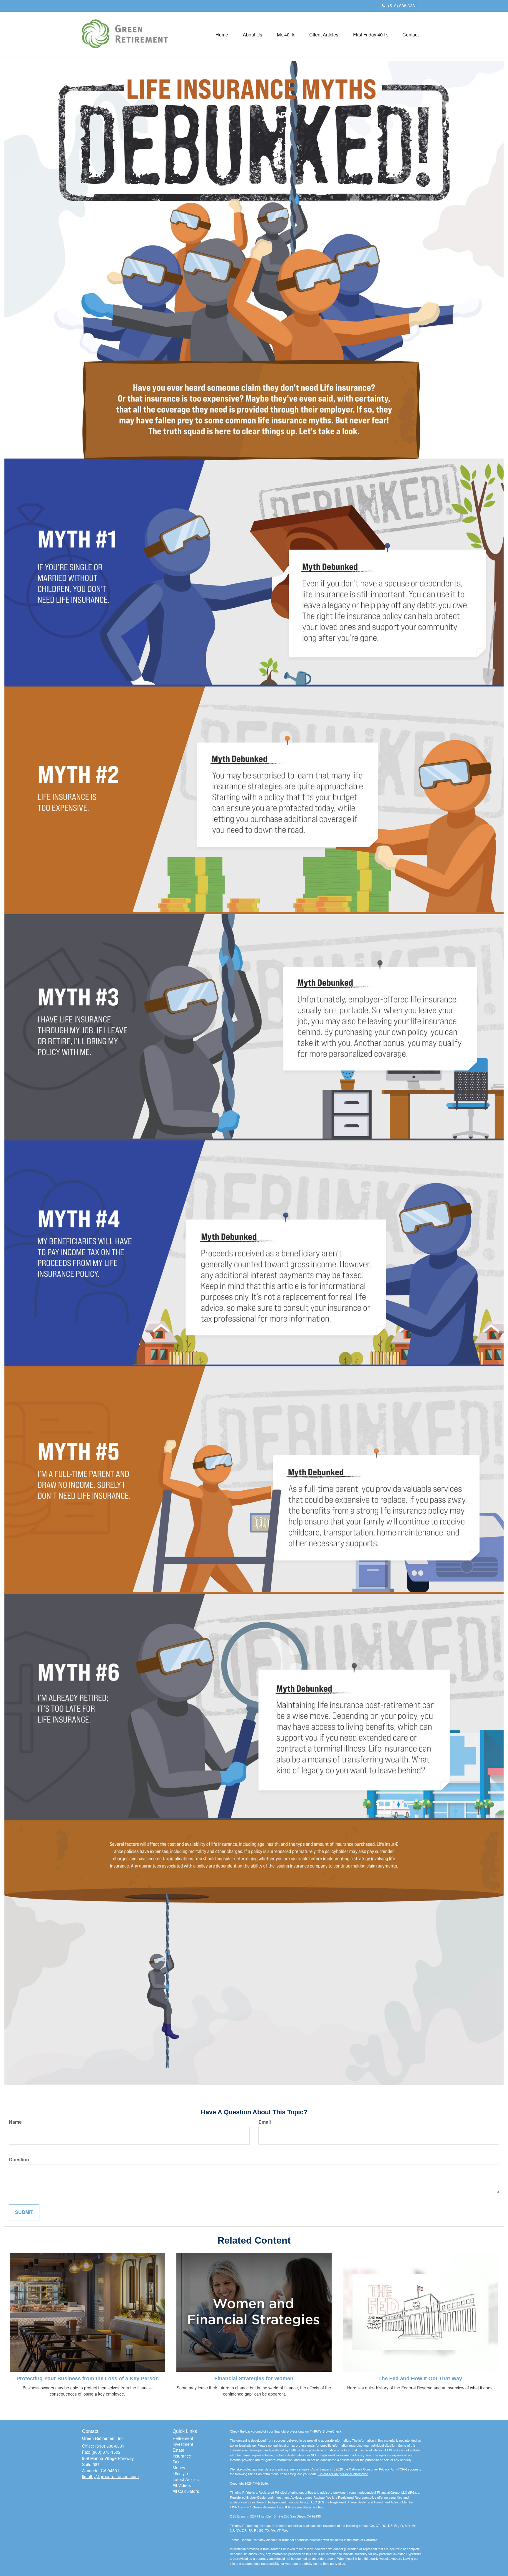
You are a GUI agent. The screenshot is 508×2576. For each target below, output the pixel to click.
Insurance (182, 2456)
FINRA (235, 2507)
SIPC (247, 2507)
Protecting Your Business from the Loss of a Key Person (88, 2379)
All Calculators (186, 2491)
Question (19, 2160)
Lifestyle (180, 2473)
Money (179, 2468)
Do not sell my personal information (343, 2474)
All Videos (182, 2485)
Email (265, 2122)
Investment (183, 2444)
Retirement (183, 2438)
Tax (176, 2462)
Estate (178, 2450)
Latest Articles (186, 2479)
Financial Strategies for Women (254, 2379)
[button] (253, 35)
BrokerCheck (332, 2431)
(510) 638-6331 (403, 6)
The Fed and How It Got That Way (420, 2379)
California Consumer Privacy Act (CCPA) (378, 2469)
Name (15, 2122)
